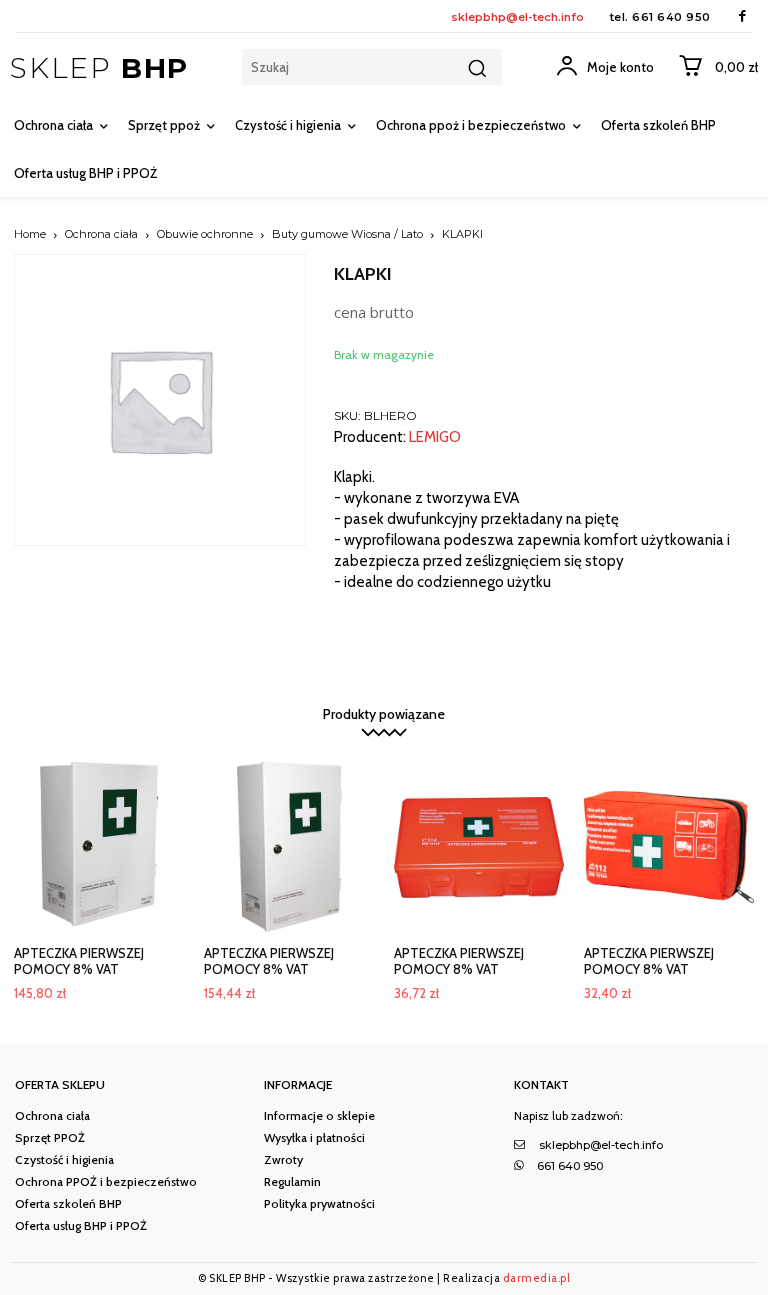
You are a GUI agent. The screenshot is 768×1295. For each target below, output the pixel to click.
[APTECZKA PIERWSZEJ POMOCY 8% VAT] (99, 847)
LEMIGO (435, 437)
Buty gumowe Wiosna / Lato (347, 234)
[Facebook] (742, 16)
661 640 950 (671, 17)
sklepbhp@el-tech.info (517, 17)
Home (30, 234)
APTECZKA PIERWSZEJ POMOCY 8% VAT (79, 961)
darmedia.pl (537, 1278)
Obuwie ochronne (205, 234)
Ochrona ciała (101, 234)
